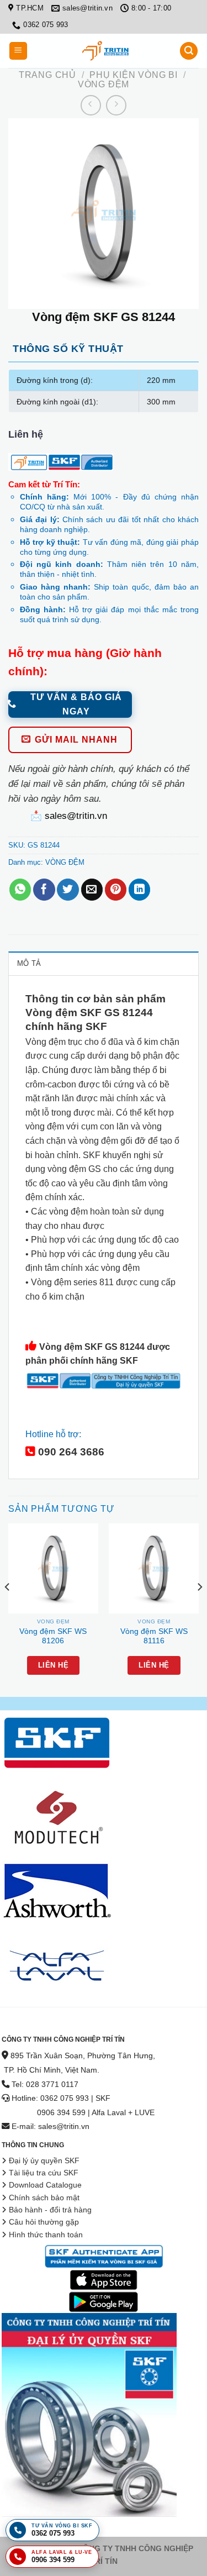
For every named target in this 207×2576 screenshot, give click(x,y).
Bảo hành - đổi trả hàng (50, 2210)
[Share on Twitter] (68, 890)
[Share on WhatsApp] (20, 890)
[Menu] (18, 51)
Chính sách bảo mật (44, 2198)
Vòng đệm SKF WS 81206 (53, 1636)
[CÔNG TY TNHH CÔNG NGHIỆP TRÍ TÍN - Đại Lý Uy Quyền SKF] (105, 51)
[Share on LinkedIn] (139, 890)
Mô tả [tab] (29, 963)
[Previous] (8, 1609)
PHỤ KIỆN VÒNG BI (134, 75)
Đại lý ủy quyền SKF (44, 2161)
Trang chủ (47, 75)
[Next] (199, 1609)
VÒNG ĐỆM (104, 84)
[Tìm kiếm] (189, 51)
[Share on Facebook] (44, 890)
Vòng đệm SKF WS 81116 (154, 1636)
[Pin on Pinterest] (116, 890)
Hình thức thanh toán (46, 2235)
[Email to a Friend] (92, 890)
